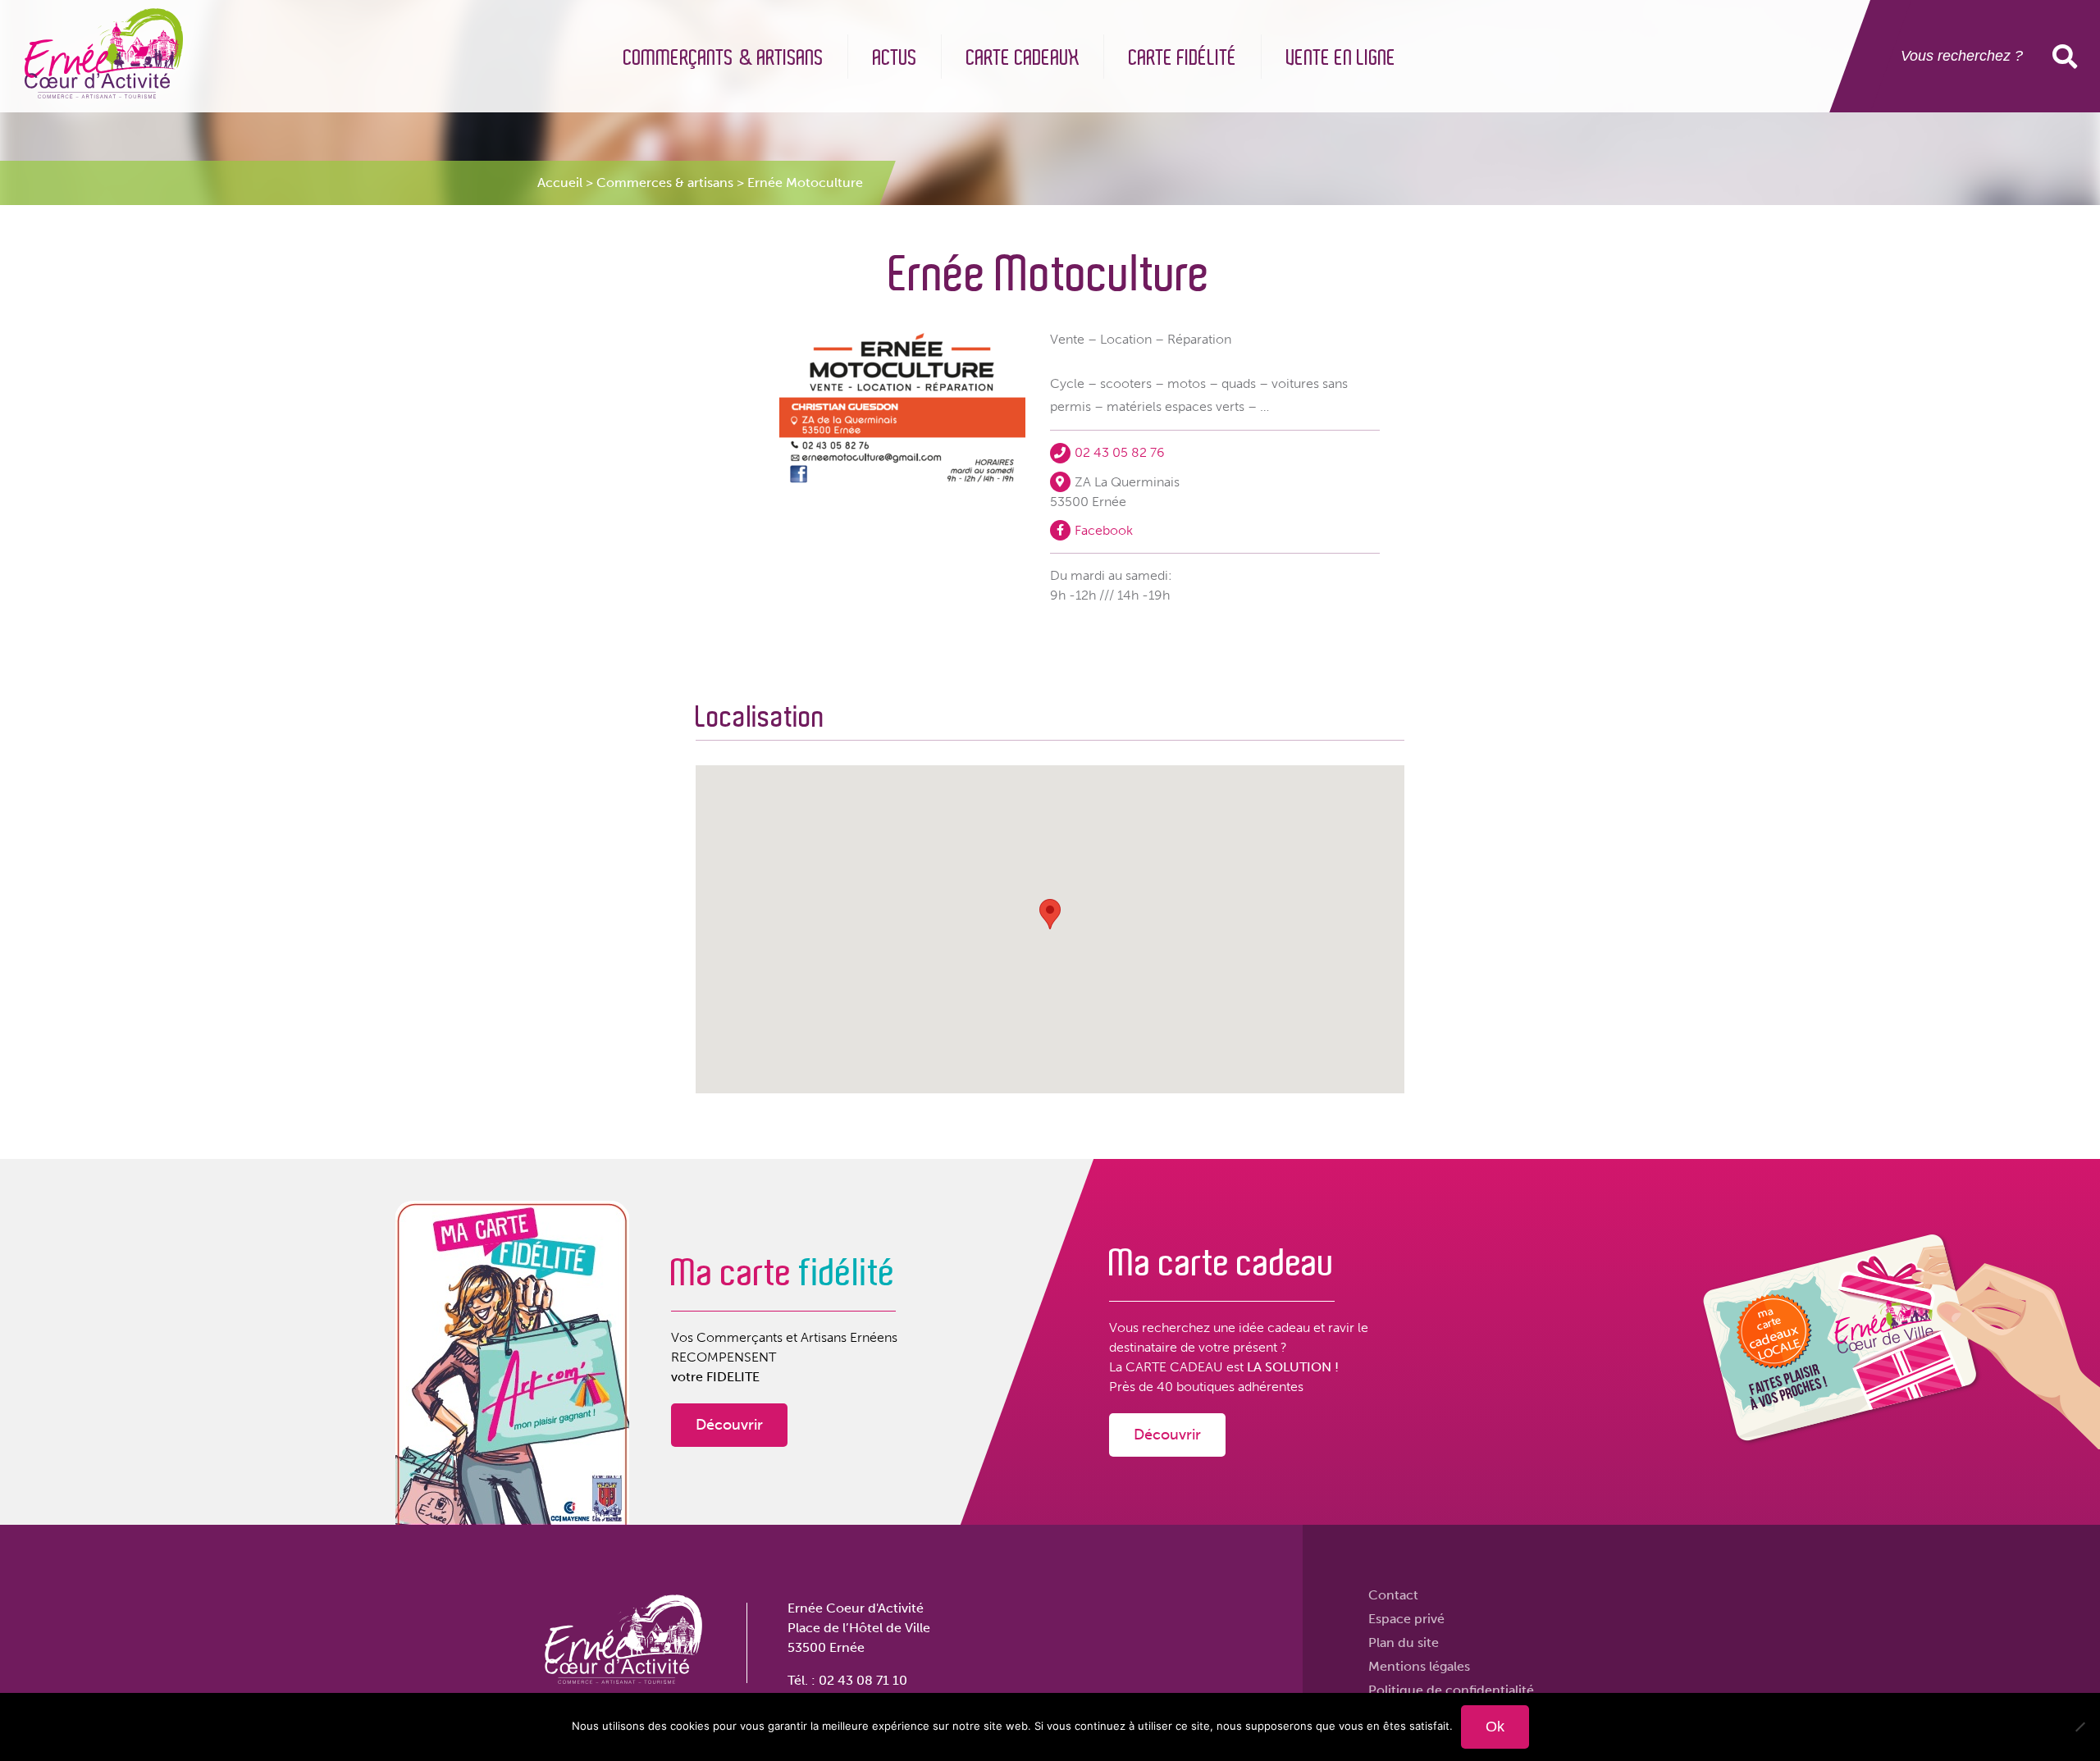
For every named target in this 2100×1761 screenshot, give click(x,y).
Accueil (560, 182)
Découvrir (729, 1425)
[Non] (2079, 1727)
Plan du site (1404, 1642)
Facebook (1104, 529)
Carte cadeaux (1023, 58)
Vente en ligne (1341, 58)
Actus (895, 58)
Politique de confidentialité (1451, 1690)
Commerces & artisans (665, 182)
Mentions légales (1419, 1666)
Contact (1393, 1595)
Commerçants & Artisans (724, 58)
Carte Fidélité (1183, 58)
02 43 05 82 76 (1120, 452)
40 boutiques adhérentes (1230, 1387)
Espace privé (1406, 1619)
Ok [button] (2068, 56)
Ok (1495, 1727)
